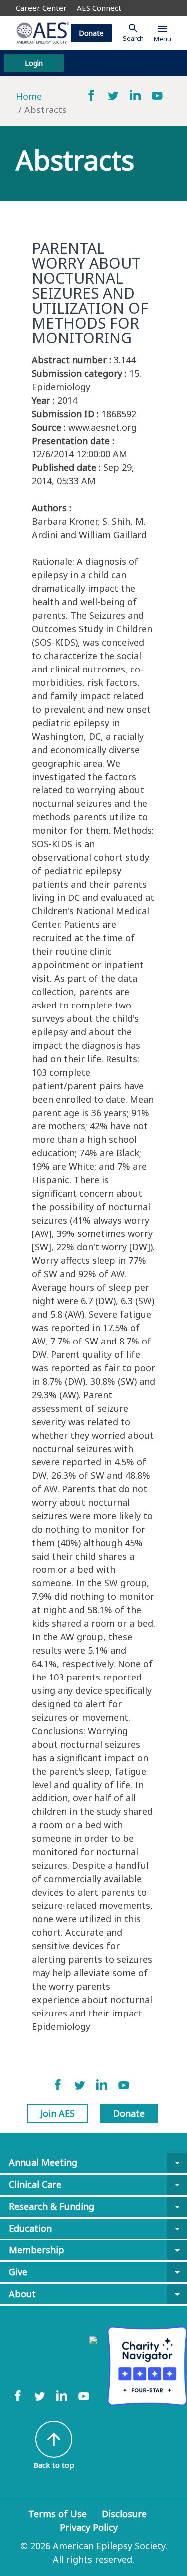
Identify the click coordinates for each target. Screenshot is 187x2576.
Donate (91, 33)
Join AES (58, 2113)
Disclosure (124, 2514)
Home (29, 96)
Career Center (41, 8)
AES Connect (99, 8)
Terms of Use (58, 2514)
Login (34, 63)
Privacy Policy (89, 2527)
